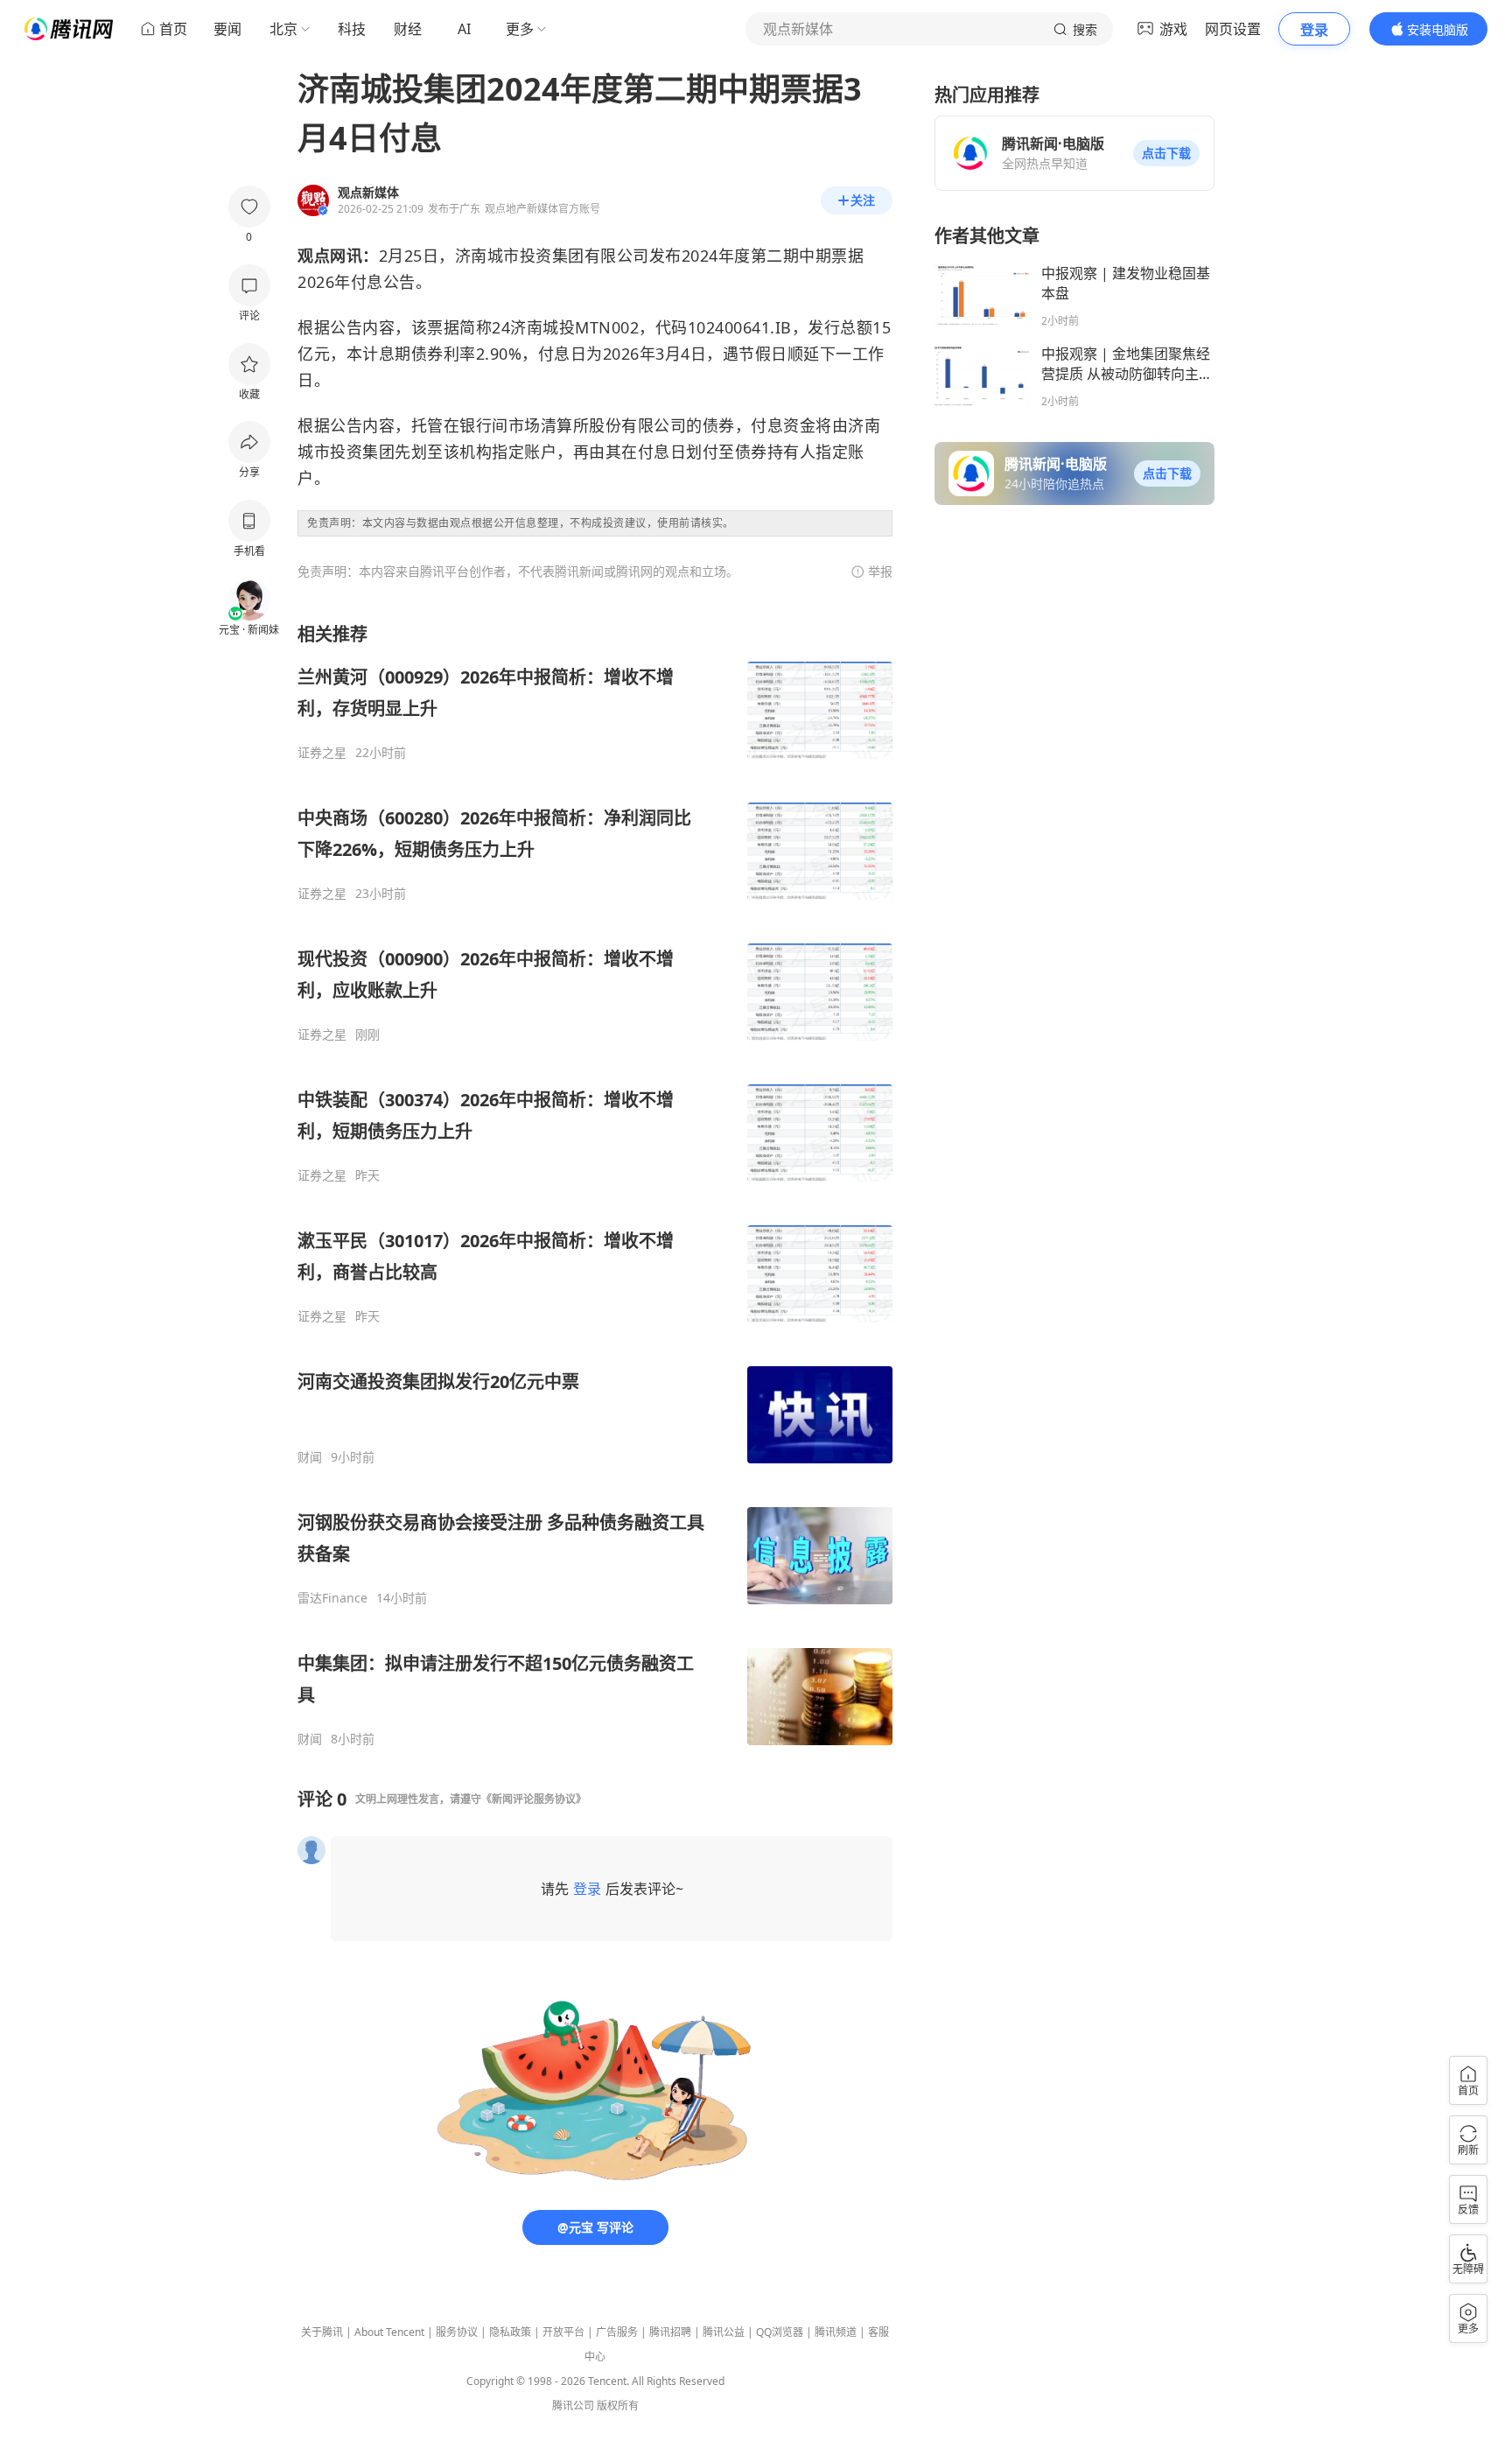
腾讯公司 (573, 2406)
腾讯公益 (724, 2332)
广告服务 (617, 2332)
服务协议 (457, 2332)
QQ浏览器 (780, 2332)
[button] (1166, 153)
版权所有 (618, 2406)
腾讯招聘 (670, 2332)
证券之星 (322, 753)
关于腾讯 (322, 2332)
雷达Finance (332, 1598)
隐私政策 (510, 2332)
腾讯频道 (836, 2332)
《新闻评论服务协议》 (534, 1799)
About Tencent (389, 2332)
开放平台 (563, 2332)
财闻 (310, 1457)
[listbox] (595, 1185)
